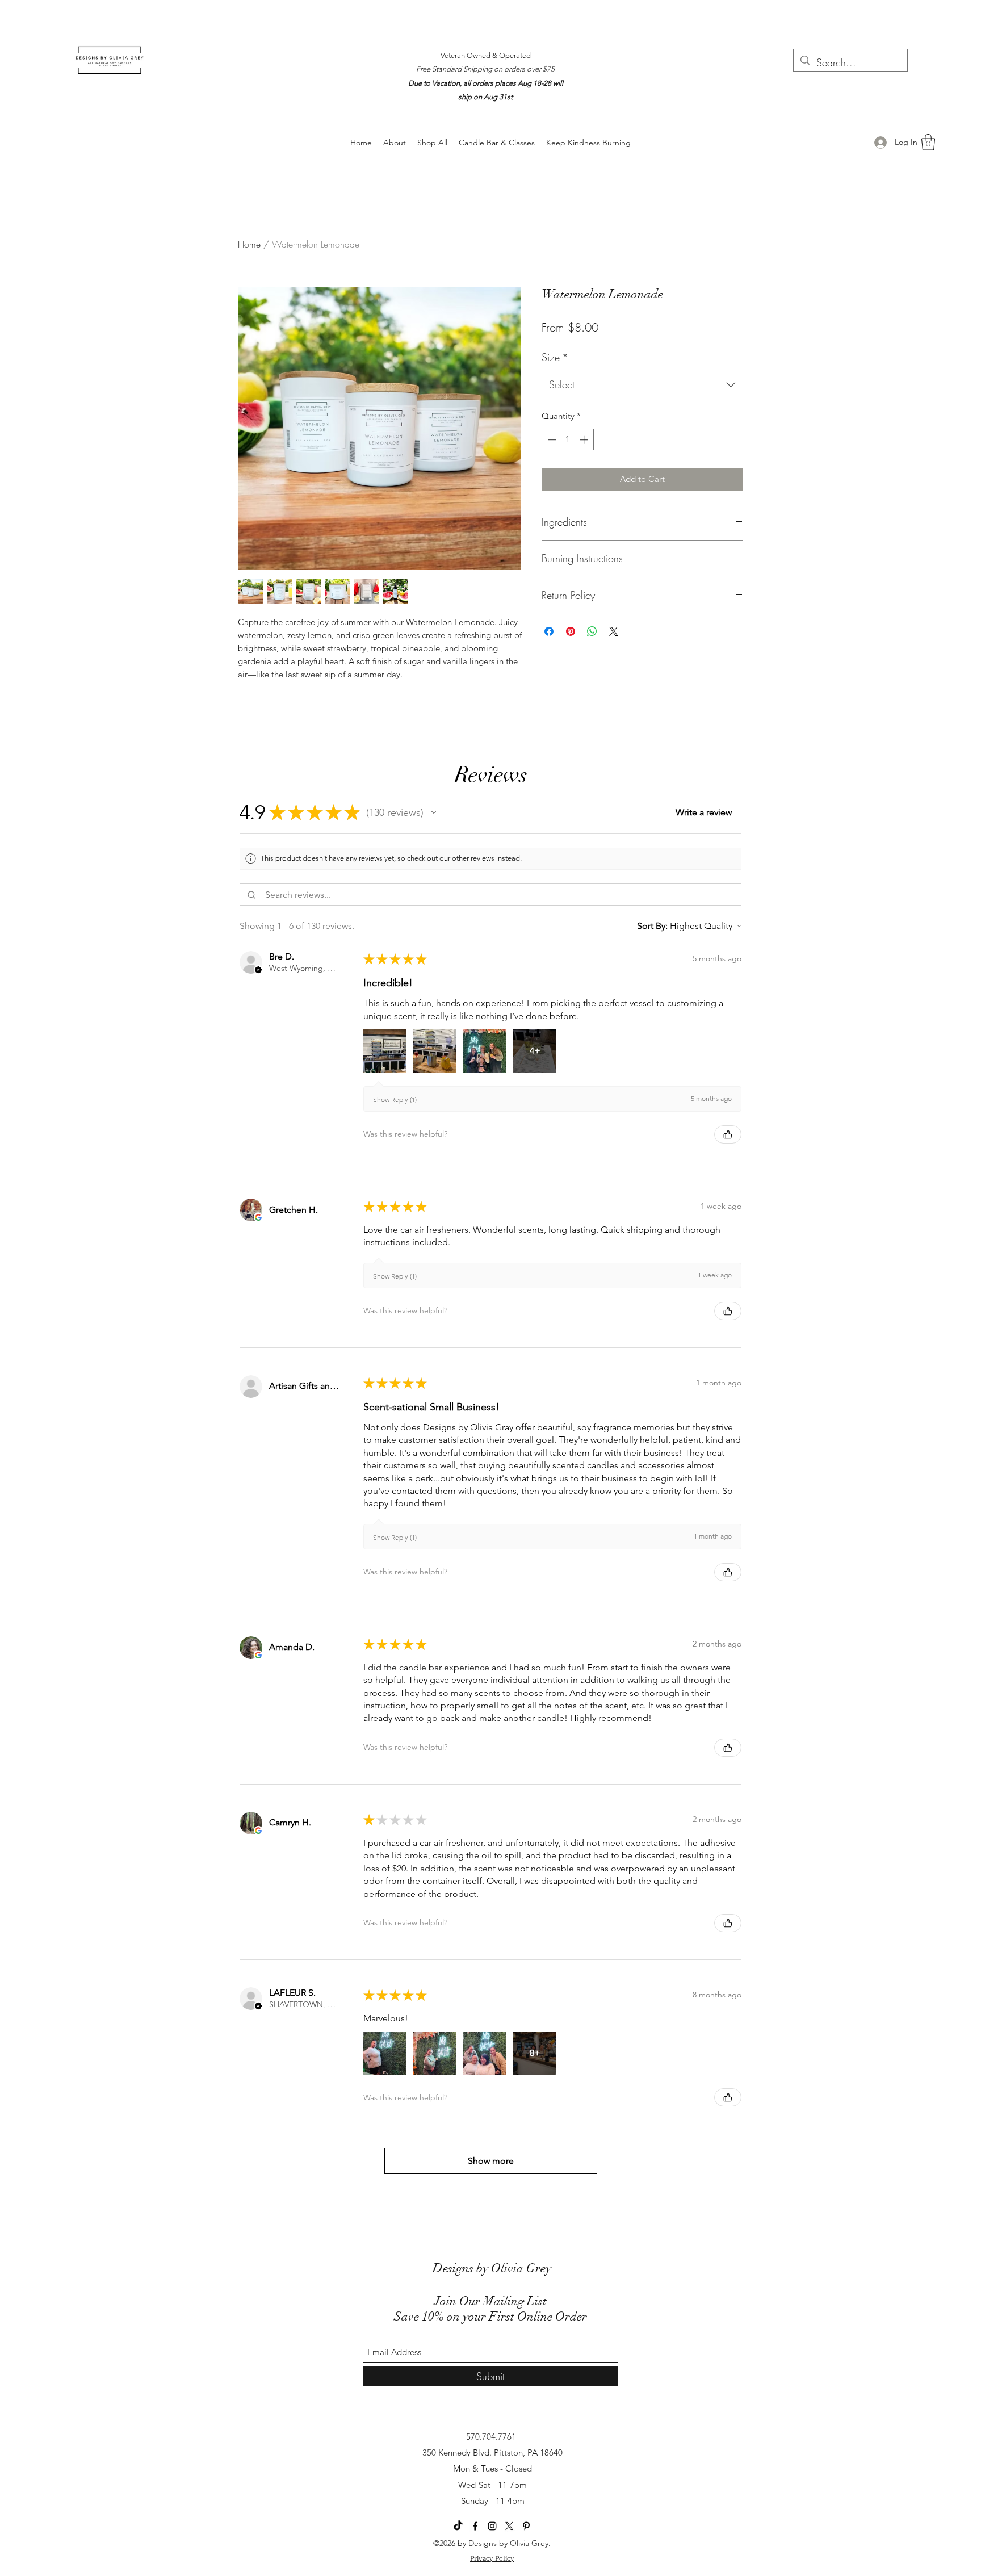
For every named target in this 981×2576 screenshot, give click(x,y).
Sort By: (652, 926)
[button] (928, 142)
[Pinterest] (526, 2526)
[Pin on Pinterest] (571, 631)
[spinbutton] (568, 440)
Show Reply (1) (395, 1099)
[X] (509, 2526)
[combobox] (642, 385)
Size (555, 357)
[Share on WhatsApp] (592, 631)
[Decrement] (551, 440)
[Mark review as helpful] (728, 1134)
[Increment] (585, 440)
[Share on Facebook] (549, 631)
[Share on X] (614, 631)
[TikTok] (458, 2526)
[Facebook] (475, 2526)
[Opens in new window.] (258, 1217)
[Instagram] (492, 2526)
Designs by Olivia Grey (492, 2268)
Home (249, 244)
